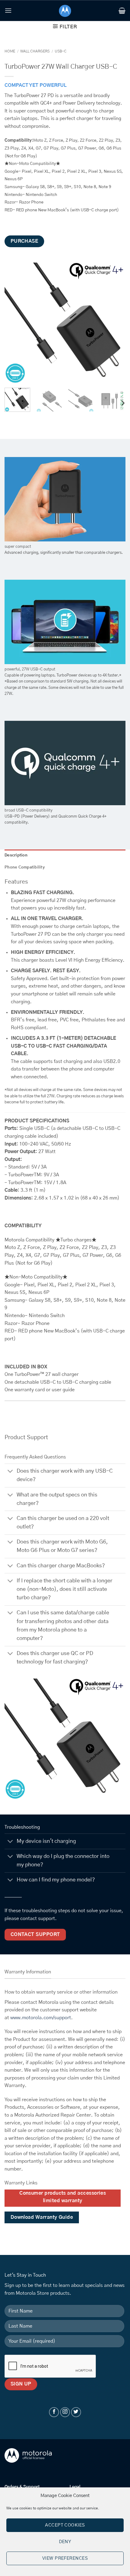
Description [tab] (16, 855)
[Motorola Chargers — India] (65, 11)
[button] (8, 10)
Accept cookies (65, 2525)
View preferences (65, 2558)
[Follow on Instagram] (65, 2412)
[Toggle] (10, 1472)
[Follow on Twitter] (76, 2412)
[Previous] (15, 323)
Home (10, 51)
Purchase (24, 241)
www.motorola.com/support (41, 2018)
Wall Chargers (35, 51)
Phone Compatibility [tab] (25, 867)
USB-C (61, 51)
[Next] (115, 323)
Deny (65, 2542)
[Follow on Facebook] (54, 2412)
